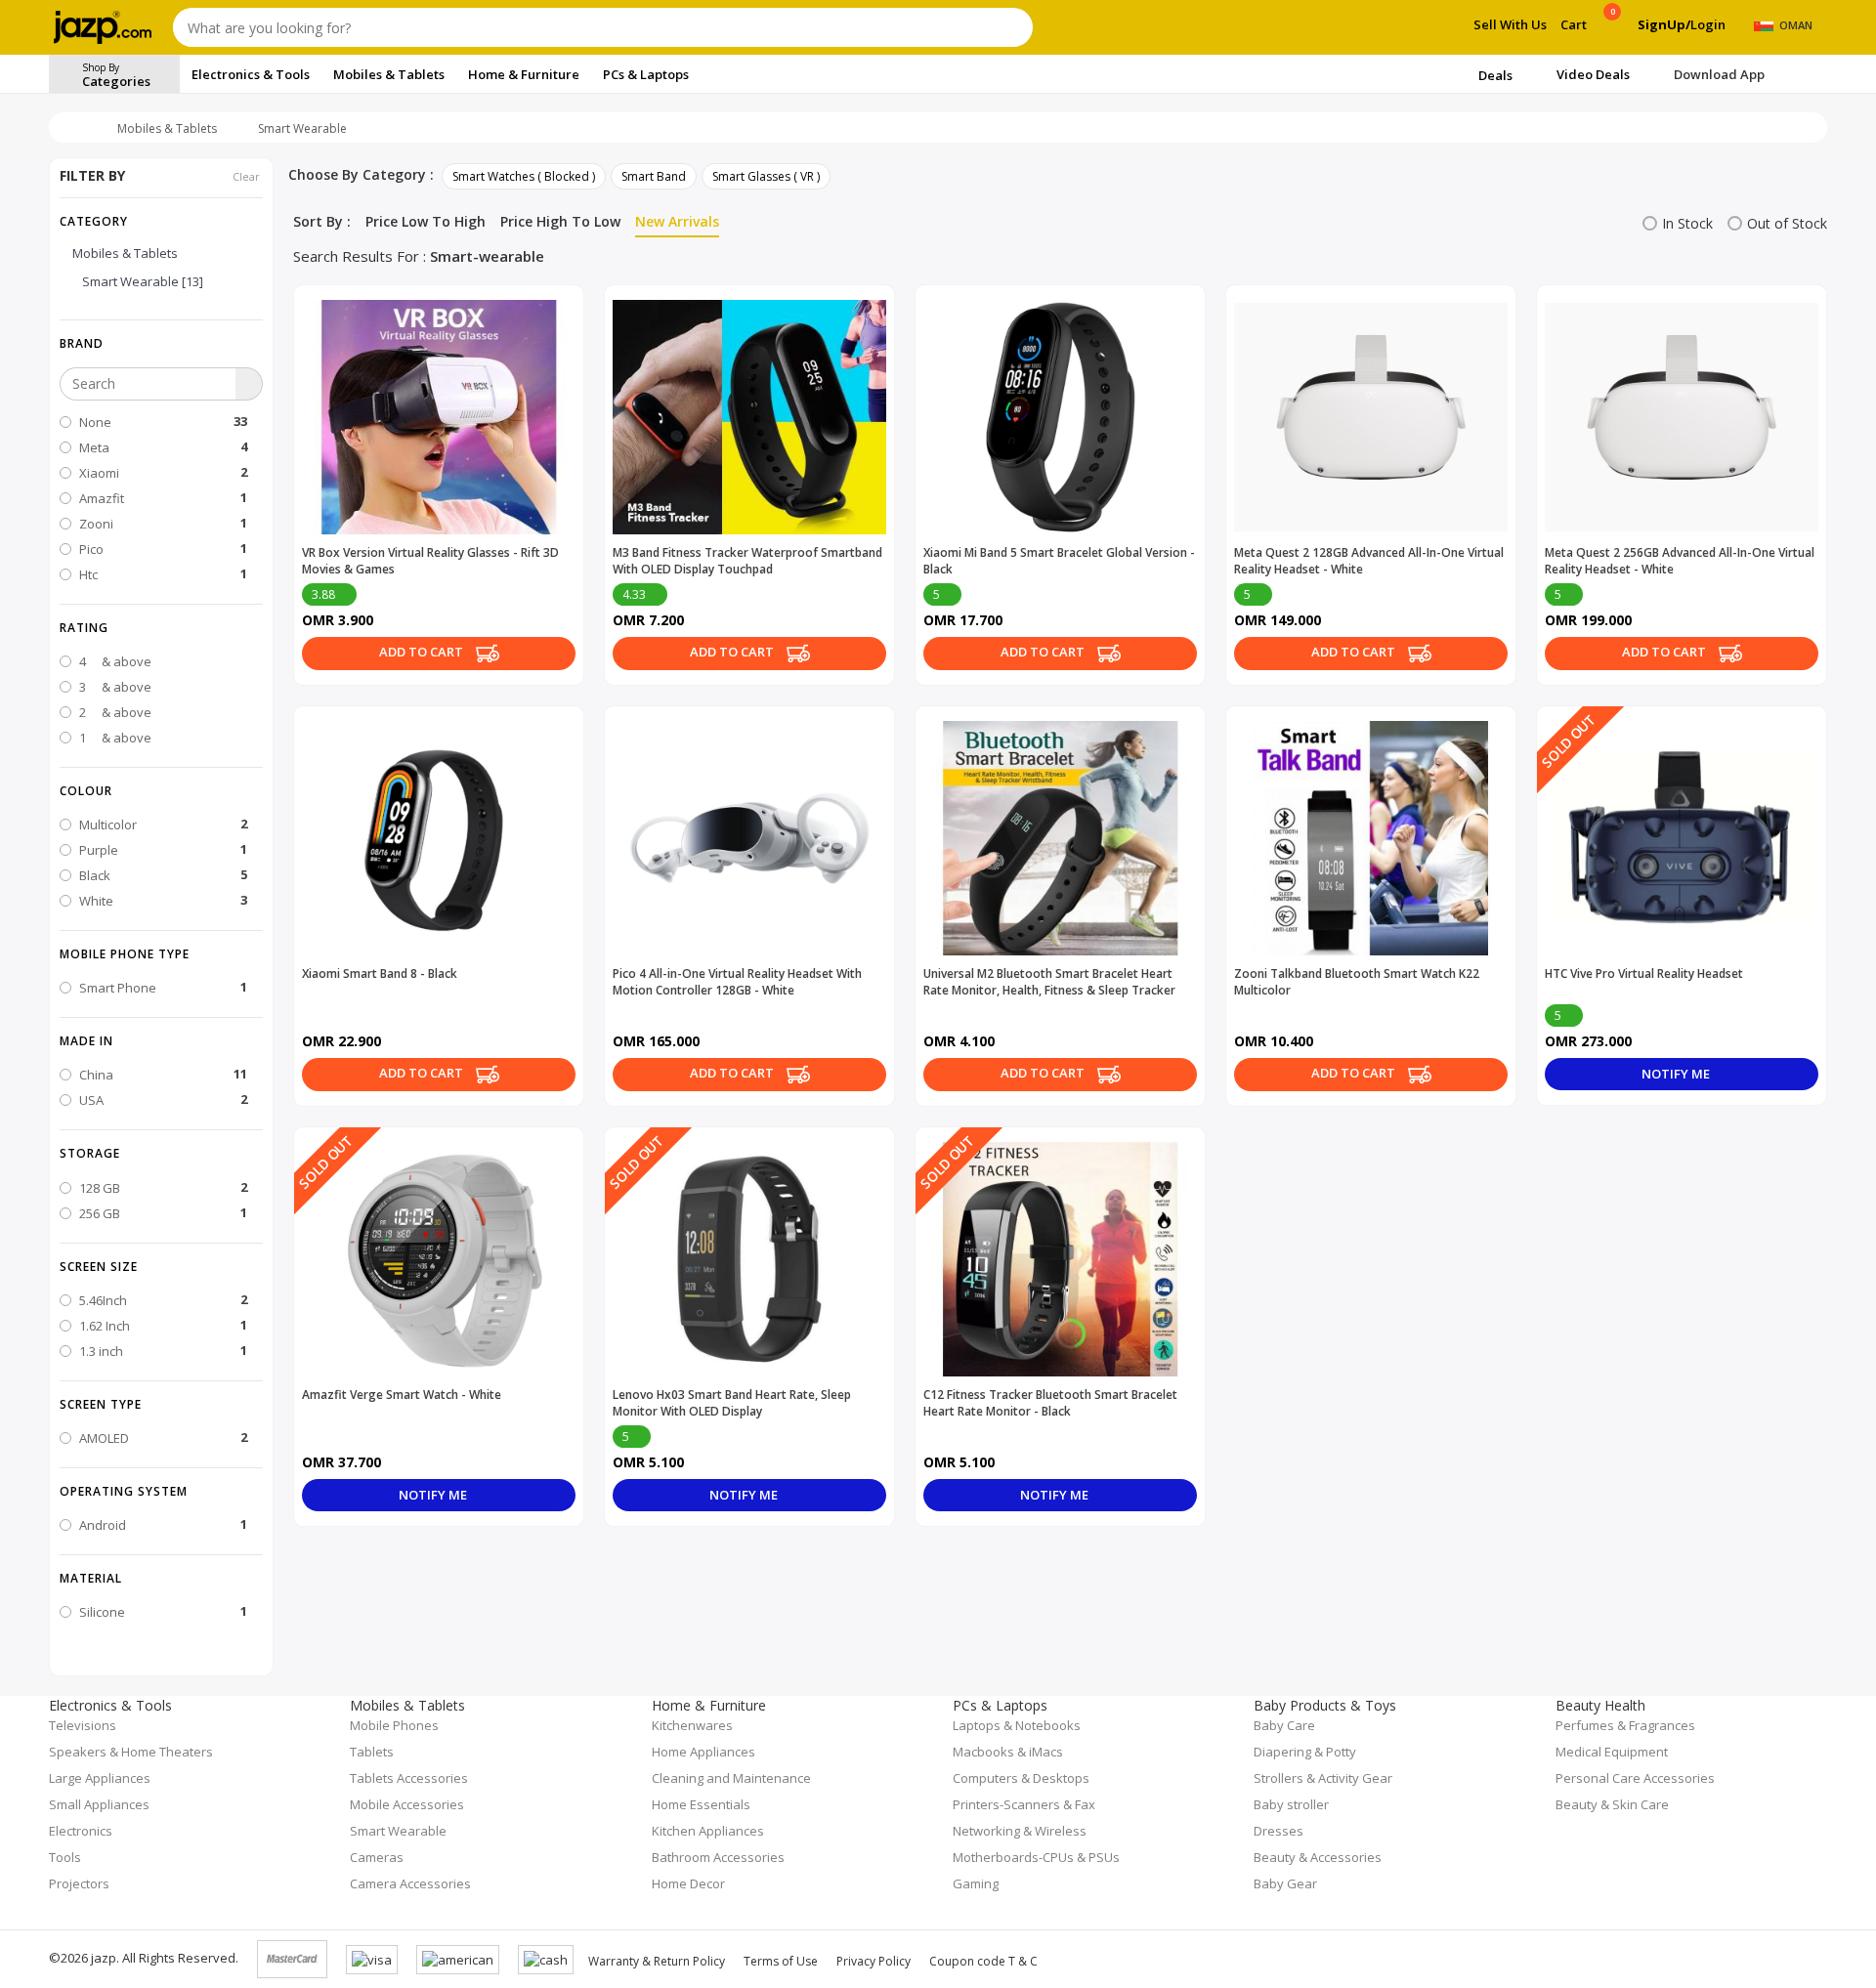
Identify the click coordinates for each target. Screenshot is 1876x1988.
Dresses (1279, 1831)
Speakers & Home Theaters (131, 1752)
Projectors (79, 1883)
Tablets (372, 1752)
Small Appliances (99, 1804)
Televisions (83, 1725)
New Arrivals (677, 221)
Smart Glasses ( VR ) (766, 176)
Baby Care (1284, 1725)
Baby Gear (1285, 1883)
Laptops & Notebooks (1017, 1725)
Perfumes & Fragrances (1625, 1725)
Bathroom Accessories (718, 1857)
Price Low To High (426, 221)
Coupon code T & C (983, 1961)
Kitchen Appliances (708, 1831)
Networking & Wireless (1020, 1831)
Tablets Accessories (409, 1778)
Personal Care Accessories (1635, 1778)
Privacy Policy (874, 1961)
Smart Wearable (302, 128)
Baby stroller (1291, 1804)
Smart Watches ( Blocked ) (524, 176)
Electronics (81, 1831)
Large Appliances (100, 1778)
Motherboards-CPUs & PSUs (1036, 1857)
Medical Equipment (1612, 1752)
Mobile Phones (394, 1725)
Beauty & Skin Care (1612, 1804)
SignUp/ (1664, 24)
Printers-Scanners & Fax (1024, 1804)
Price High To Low (560, 221)
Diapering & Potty (1305, 1752)
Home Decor (688, 1883)
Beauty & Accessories (1318, 1857)
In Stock (1687, 223)
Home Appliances (703, 1752)
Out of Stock (1787, 223)
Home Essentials (701, 1804)
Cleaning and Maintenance (731, 1778)
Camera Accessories (410, 1883)
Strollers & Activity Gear (1323, 1778)
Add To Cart (423, 652)
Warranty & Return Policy (657, 1961)
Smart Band (654, 176)
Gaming (976, 1883)
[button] (161, 343)
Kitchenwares (692, 1725)
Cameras (377, 1857)
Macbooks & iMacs (1008, 1752)
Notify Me (1677, 1074)
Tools (65, 1857)
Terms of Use (781, 1961)
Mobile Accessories (407, 1804)
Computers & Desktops (1021, 1778)
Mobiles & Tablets (167, 128)
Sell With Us (1510, 24)
